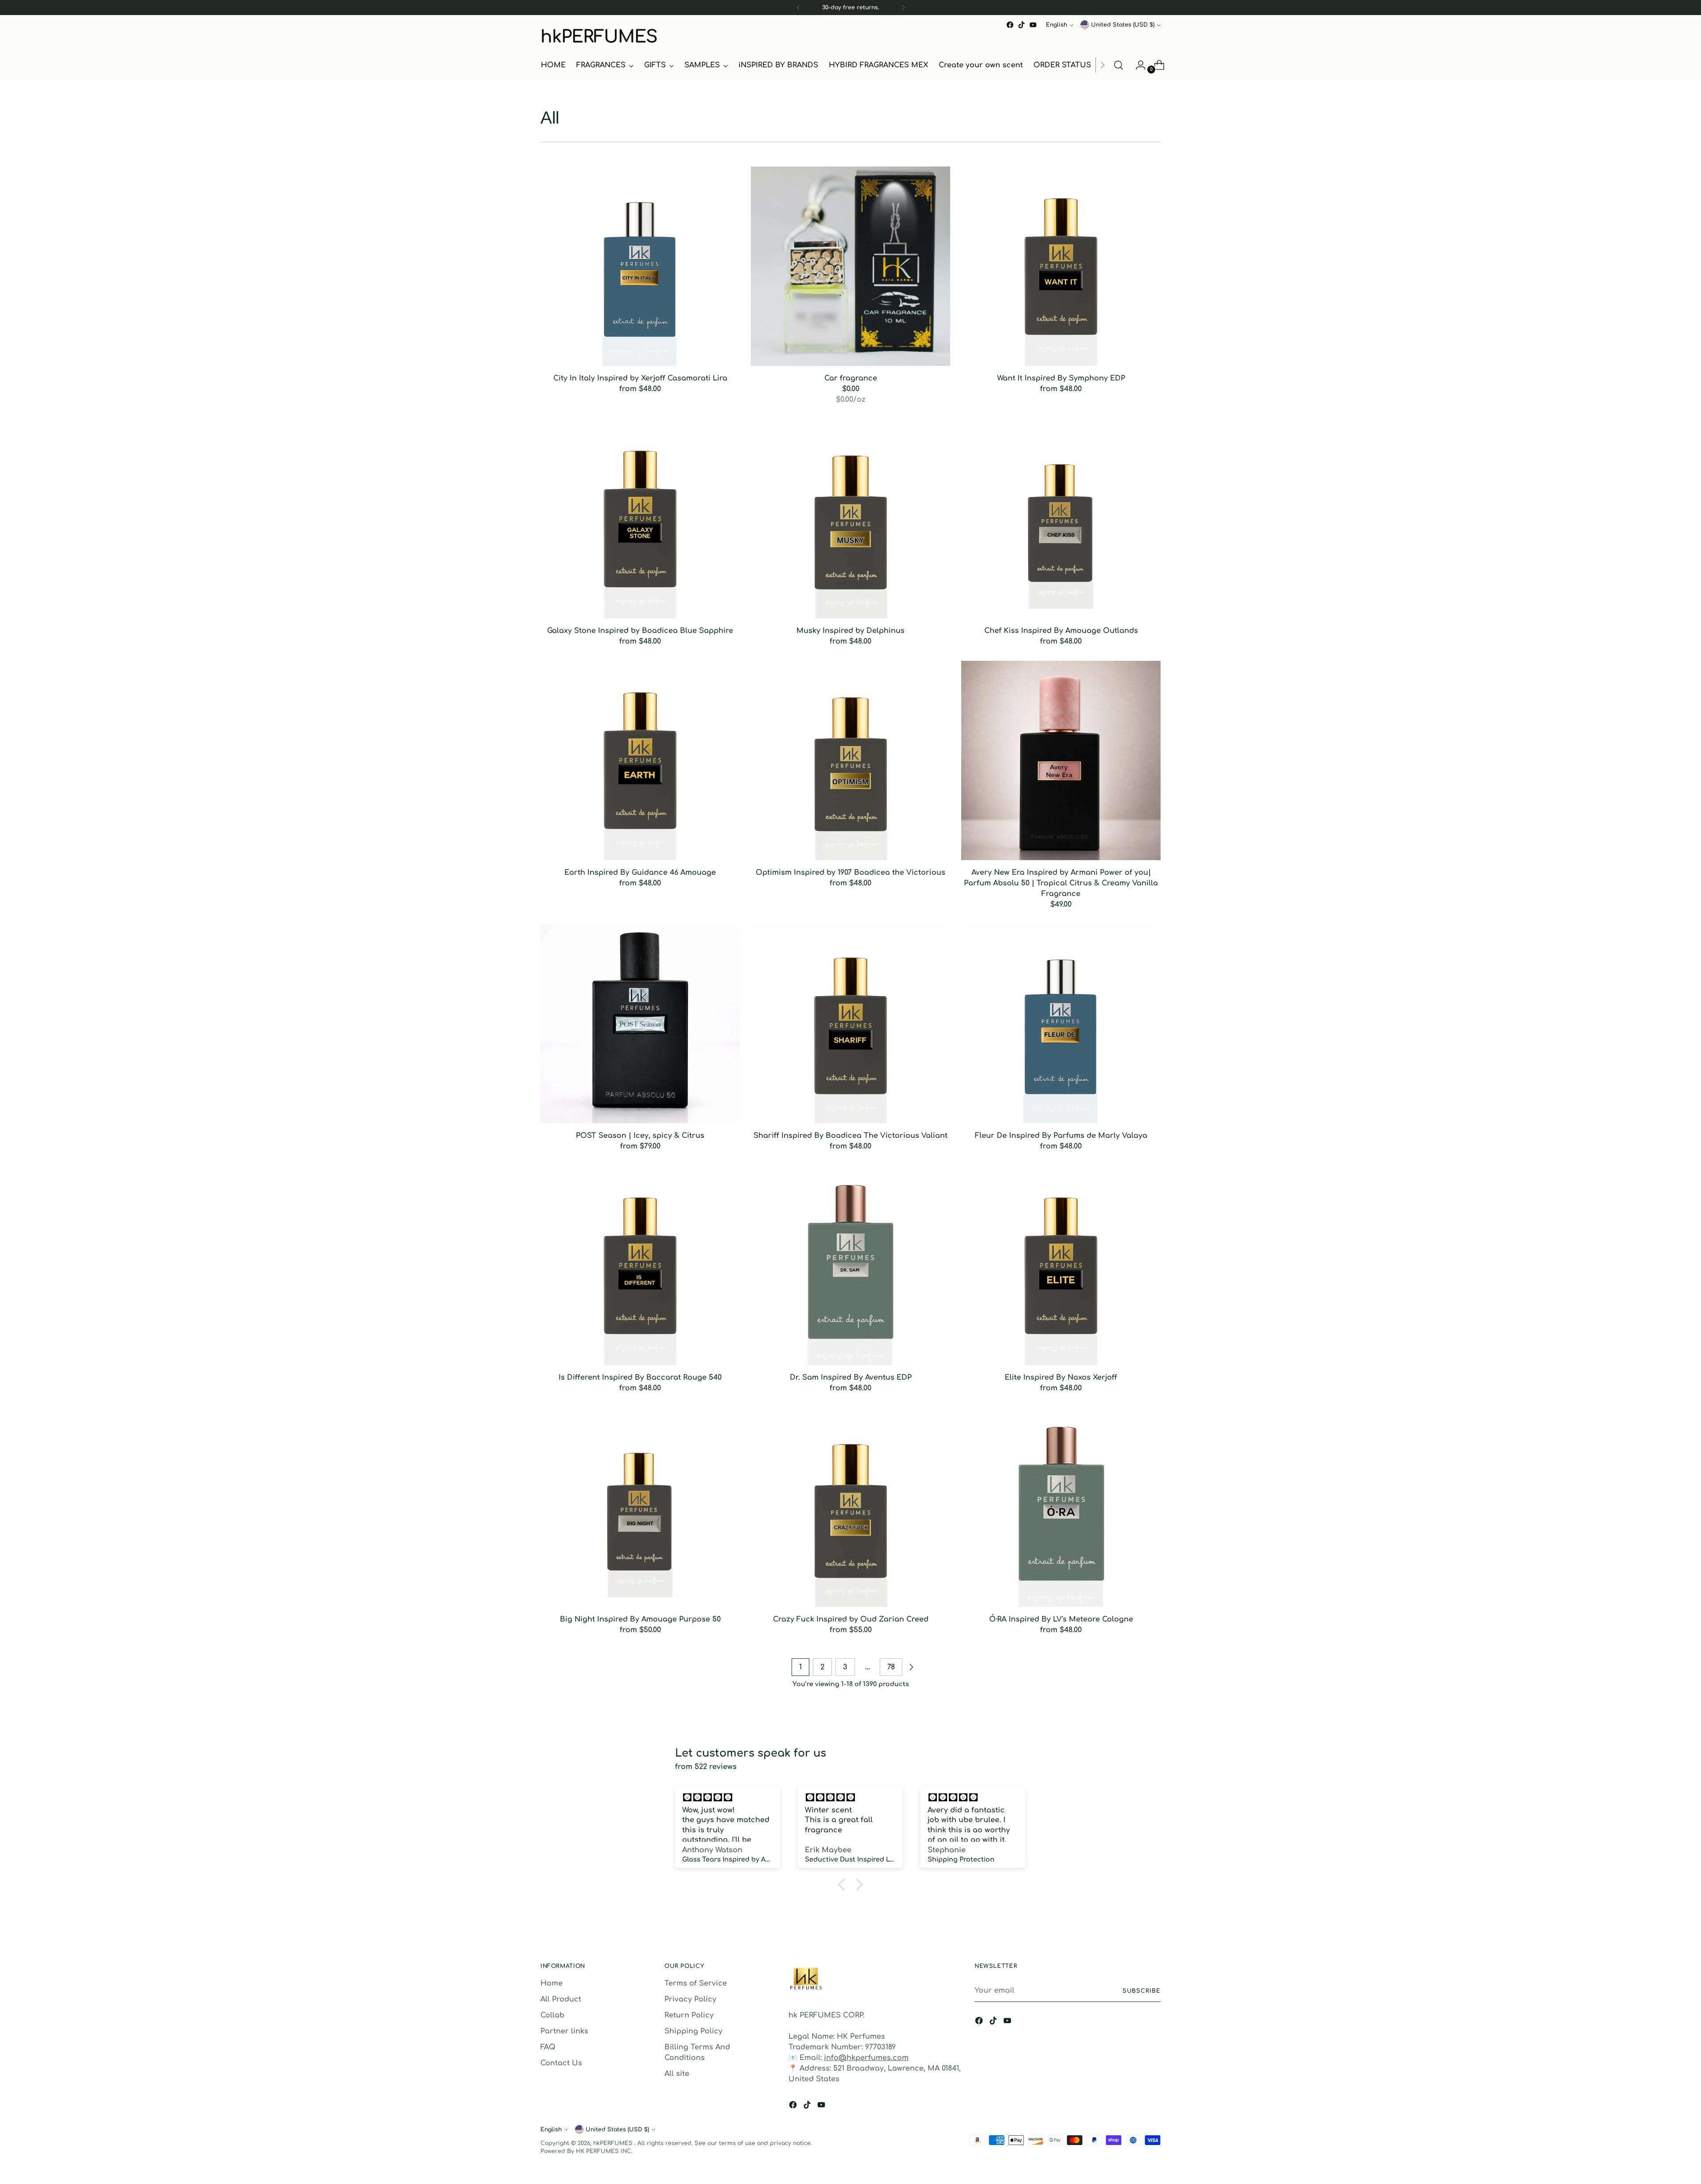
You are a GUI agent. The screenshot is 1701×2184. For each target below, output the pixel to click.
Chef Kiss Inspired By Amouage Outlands (1061, 631)
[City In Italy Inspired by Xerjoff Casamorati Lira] (640, 266)
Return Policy (689, 2015)
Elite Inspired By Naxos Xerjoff (1061, 1377)
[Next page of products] (911, 1667)
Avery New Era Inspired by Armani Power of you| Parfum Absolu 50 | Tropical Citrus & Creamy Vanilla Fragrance (1061, 883)
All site (677, 2074)
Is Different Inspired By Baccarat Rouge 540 (640, 1377)
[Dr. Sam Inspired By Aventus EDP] (850, 1265)
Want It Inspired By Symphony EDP (1061, 378)
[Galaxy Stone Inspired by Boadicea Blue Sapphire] (640, 519)
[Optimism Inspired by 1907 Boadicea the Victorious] (850, 760)
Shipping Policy (693, 2031)
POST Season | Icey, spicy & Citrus (640, 1136)
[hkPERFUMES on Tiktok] (1021, 25)
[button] (844, 1885)
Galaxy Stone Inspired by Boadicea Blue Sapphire (640, 631)
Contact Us (561, 2063)
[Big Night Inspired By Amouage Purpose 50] (640, 1507)
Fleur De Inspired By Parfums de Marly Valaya (1061, 1136)
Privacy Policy (690, 1999)
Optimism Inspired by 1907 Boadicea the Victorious (850, 873)
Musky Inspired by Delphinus (850, 631)
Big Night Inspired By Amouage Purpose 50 (640, 1619)
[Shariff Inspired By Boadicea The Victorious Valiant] (850, 1024)
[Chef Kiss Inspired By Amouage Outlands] (1061, 519)
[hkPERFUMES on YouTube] (1033, 25)
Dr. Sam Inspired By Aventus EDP (851, 1377)
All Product (561, 1999)
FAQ (548, 2047)
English (1056, 25)
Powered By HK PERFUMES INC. (586, 2151)
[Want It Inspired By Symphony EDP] (1061, 266)
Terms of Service (696, 1983)
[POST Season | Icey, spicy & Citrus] (640, 1024)
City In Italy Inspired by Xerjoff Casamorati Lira (640, 378)
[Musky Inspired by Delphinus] (850, 519)
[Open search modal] (1118, 65)
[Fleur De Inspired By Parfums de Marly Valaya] (1061, 1024)
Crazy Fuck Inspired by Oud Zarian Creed (851, 1619)
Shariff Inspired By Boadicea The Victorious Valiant (850, 1136)
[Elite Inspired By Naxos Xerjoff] (1061, 1265)
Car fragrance (851, 378)
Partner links (564, 2031)
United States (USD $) (1123, 25)
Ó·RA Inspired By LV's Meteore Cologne (1061, 1619)
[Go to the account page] (1137, 65)
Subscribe (1142, 1991)
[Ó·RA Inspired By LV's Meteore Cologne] (1061, 1507)
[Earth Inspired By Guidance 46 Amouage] (640, 760)
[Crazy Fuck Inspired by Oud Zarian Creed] (850, 1507)
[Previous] (798, 8)
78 (891, 1667)
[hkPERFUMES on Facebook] (1010, 25)
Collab (552, 2015)
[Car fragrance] (850, 266)
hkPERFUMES (614, 2143)
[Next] (903, 8)
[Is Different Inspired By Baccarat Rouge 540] (640, 1265)
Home (551, 1983)
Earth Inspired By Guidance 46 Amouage (640, 873)
